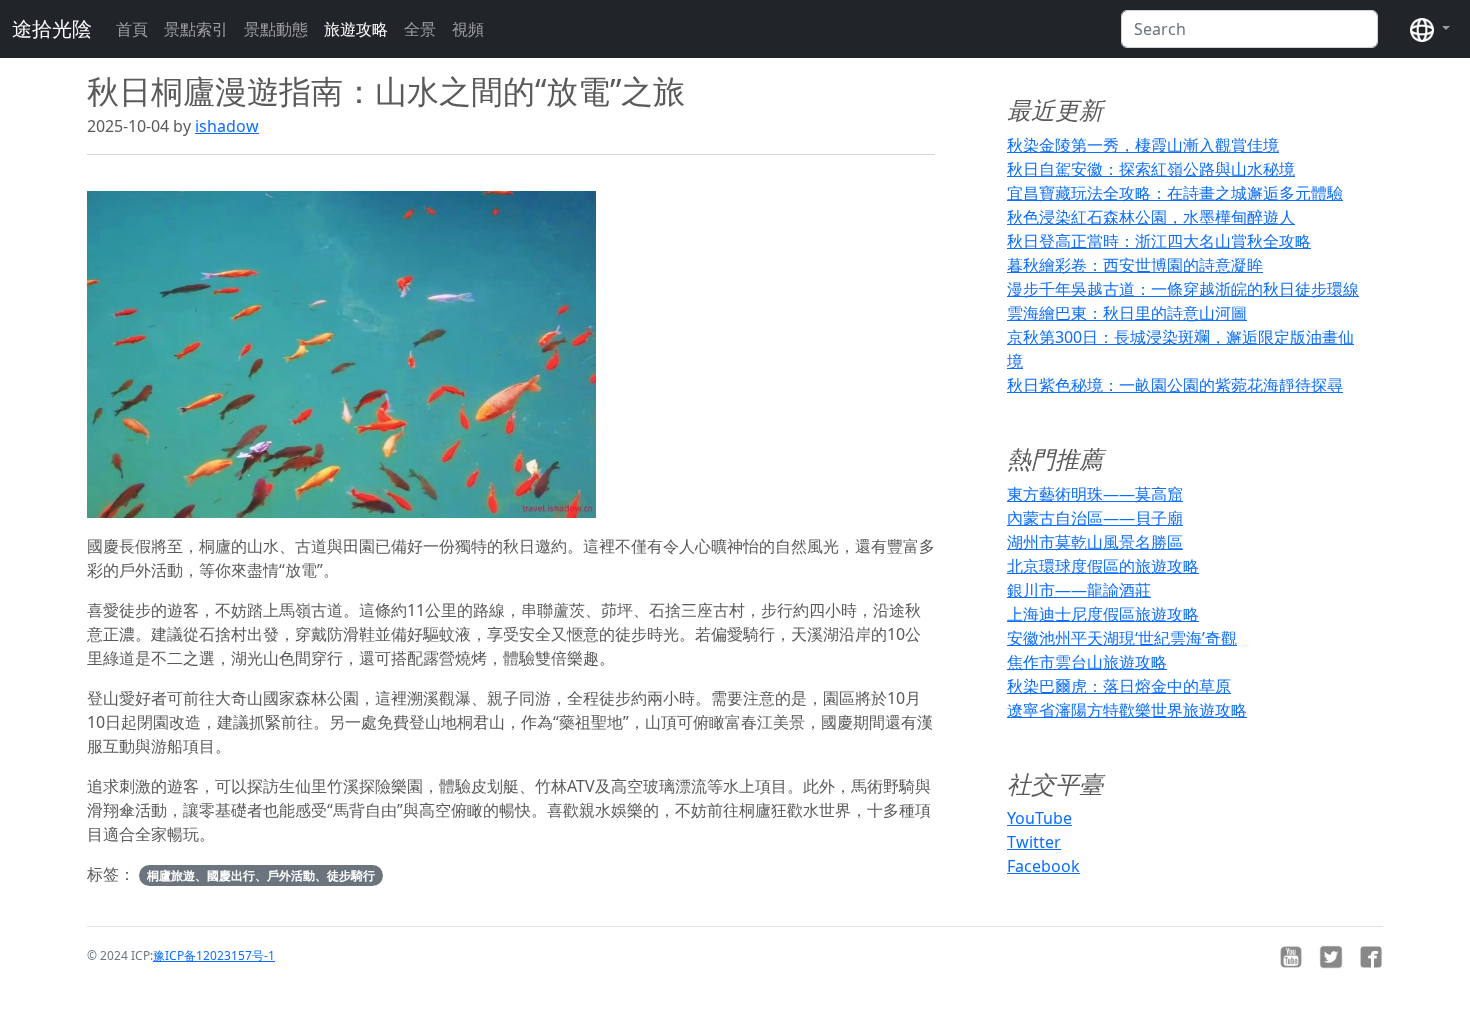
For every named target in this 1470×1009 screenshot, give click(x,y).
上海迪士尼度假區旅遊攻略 (1103, 614)
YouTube (1039, 818)
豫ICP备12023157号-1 (214, 955)
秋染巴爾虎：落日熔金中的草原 (1119, 686)
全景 (420, 29)
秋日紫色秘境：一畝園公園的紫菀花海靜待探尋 (1175, 385)
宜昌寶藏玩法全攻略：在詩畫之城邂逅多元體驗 (1175, 193)
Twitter (1034, 842)
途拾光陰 (52, 28)
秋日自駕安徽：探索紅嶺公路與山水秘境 (1151, 169)
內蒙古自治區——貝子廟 (1095, 518)
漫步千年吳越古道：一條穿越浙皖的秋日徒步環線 (1183, 289)
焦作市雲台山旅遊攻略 (1087, 662)
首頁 (132, 29)
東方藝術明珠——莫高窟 (1095, 494)
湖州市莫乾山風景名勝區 (1095, 542)
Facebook (1043, 866)
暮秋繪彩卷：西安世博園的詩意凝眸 (1135, 265)
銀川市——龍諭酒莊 (1079, 590)
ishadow (227, 126)
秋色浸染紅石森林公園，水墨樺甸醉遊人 (1151, 217)
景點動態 (276, 29)
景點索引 (196, 29)
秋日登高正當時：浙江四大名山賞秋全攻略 (1159, 241)
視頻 (468, 29)
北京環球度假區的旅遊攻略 (1103, 566)
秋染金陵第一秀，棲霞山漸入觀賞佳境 (1143, 145)
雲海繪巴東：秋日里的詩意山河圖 (1127, 313)
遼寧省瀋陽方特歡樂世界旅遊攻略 (1127, 710)
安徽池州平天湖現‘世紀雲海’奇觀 (1122, 638)
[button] (1430, 29)
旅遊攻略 (356, 29)
